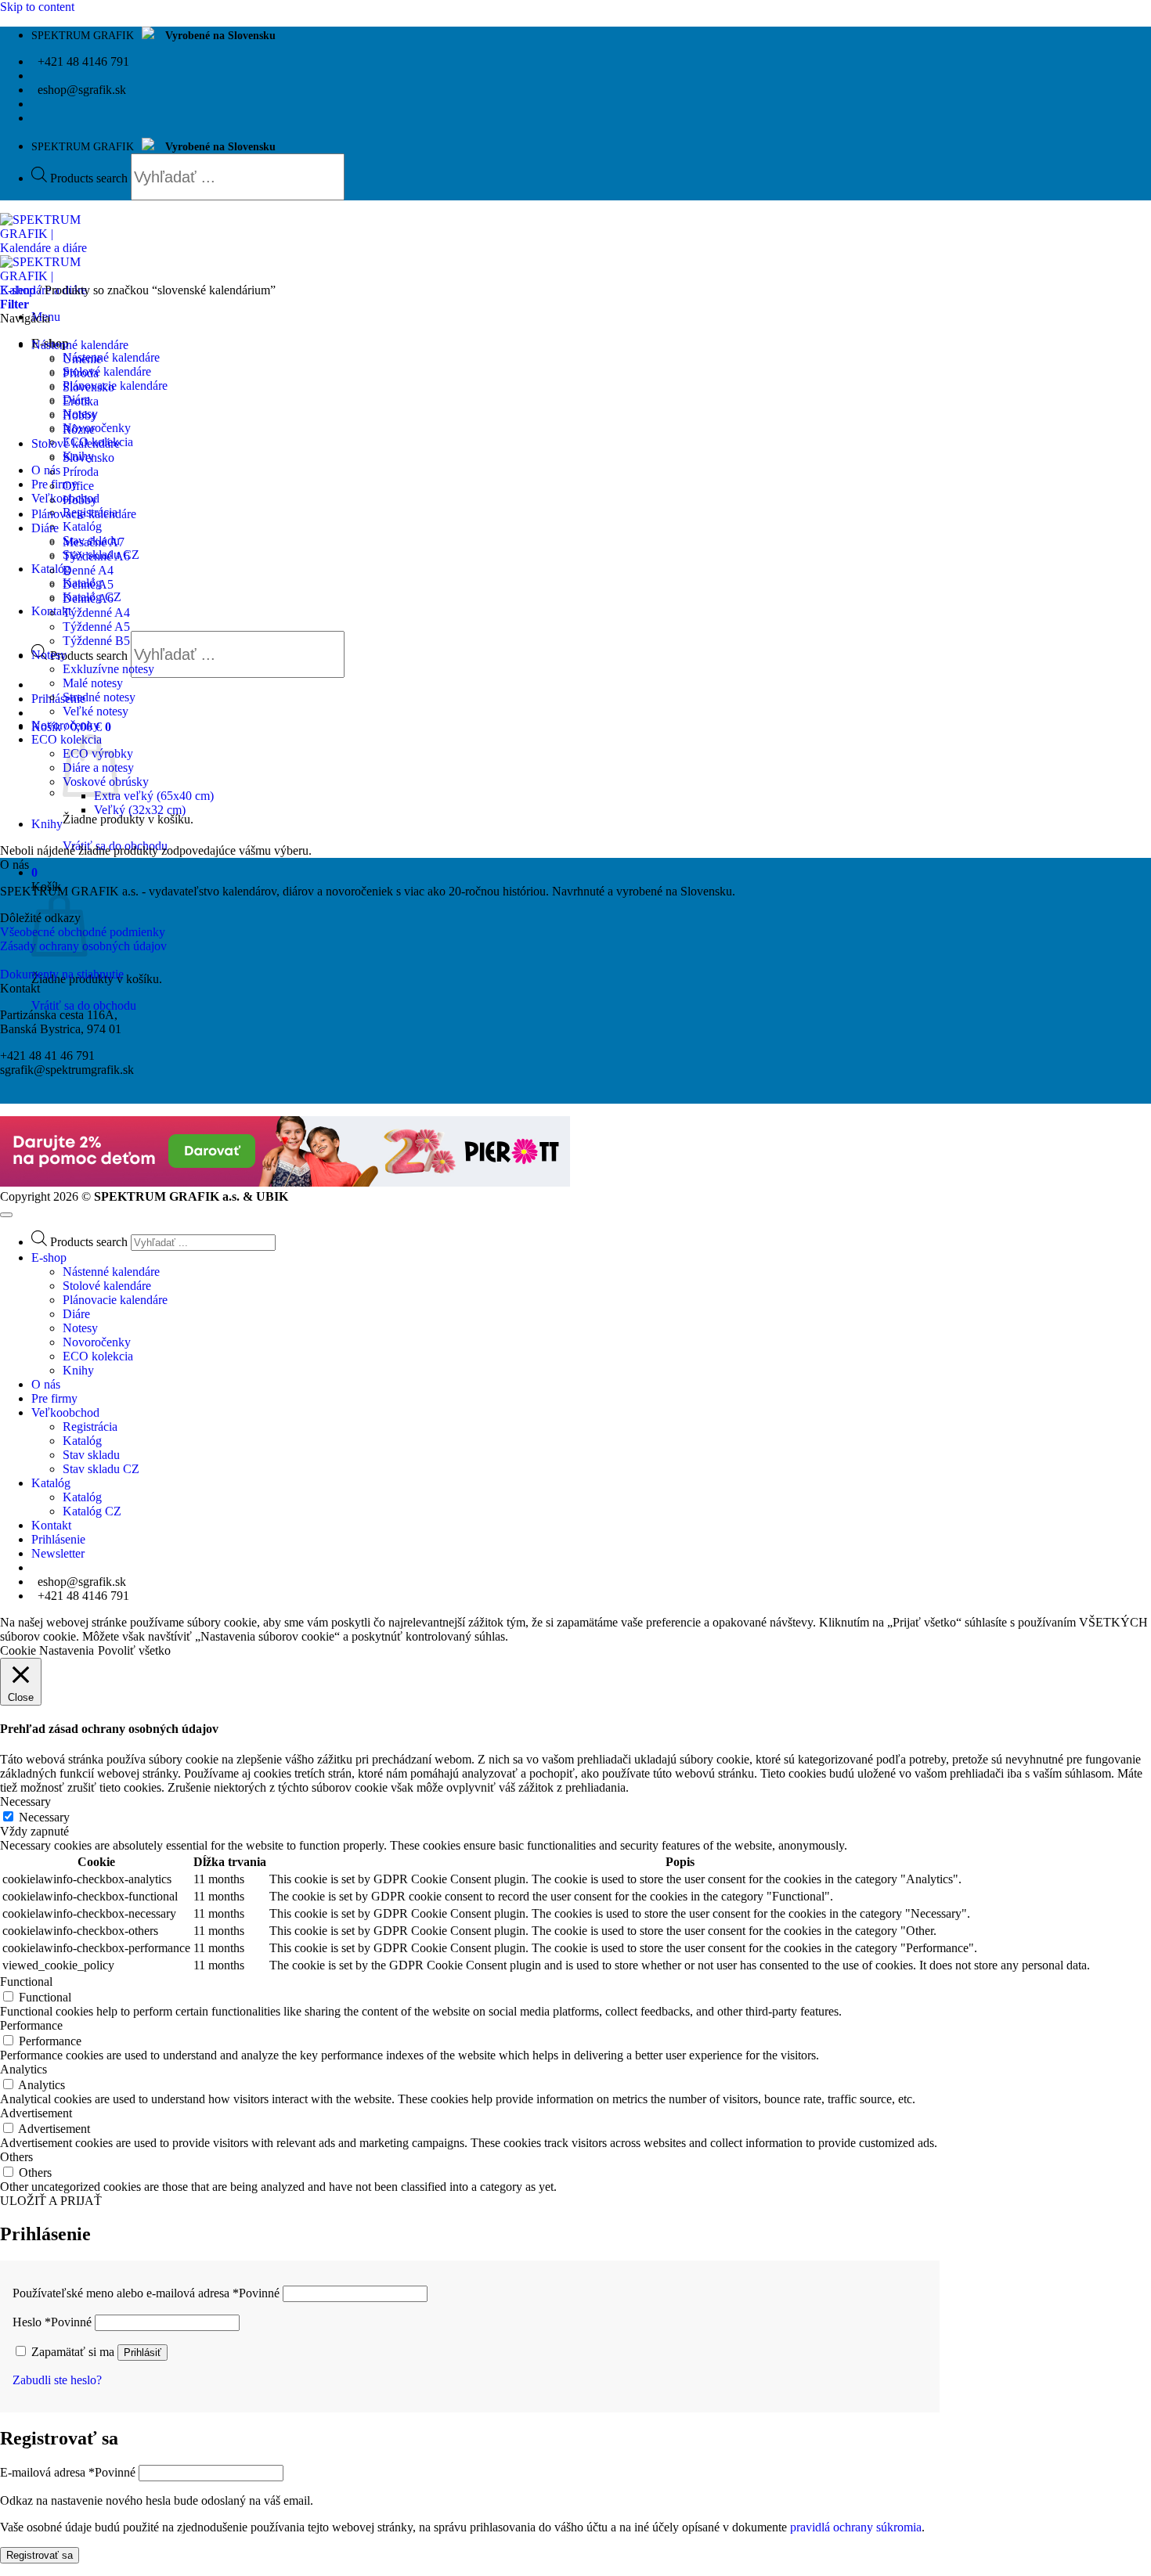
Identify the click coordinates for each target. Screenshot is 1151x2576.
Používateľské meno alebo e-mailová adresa (146, 2293)
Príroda (81, 373)
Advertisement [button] (36, 2113)
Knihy (47, 824)
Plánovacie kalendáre (115, 385)
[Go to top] (6, 1215)
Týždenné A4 (96, 612)
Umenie (82, 359)
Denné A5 (88, 584)
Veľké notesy (96, 711)
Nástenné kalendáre (111, 357)
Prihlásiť (143, 2353)
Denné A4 (88, 570)
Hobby (80, 415)
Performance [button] (31, 2025)
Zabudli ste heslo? (57, 2380)
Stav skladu (91, 1455)
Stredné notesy (99, 697)
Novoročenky (97, 428)
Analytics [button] (23, 2069)
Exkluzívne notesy (108, 669)
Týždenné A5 (96, 627)
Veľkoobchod (65, 1412)
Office (78, 486)
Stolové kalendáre (107, 371)
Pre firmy (54, 1398)
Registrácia (90, 1427)
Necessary (44, 1817)
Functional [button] (26, 1982)
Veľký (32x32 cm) (140, 810)
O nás (46, 470)
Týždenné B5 (96, 641)
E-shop (18, 290)
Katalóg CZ (92, 1511)
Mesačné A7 (94, 542)
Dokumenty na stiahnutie (62, 974)
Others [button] (16, 2157)
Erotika (81, 401)
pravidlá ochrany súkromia (856, 2527)
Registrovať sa (40, 2555)
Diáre (45, 528)
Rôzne (79, 429)
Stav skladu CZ (101, 1469)
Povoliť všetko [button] (134, 1650)
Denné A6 (88, 598)
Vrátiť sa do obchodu (84, 1005)
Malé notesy (93, 683)
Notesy (49, 655)
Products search (90, 178)
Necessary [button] (25, 1801)
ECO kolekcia (98, 1356)
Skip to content (37, 7)
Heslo (52, 2322)
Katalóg (82, 526)
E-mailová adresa (68, 2472)
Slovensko (88, 387)
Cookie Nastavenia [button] (47, 1650)
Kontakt (51, 1525)
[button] (58, 699)
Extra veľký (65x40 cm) (154, 796)
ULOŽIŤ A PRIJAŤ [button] (51, 2201)
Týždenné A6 (96, 556)
